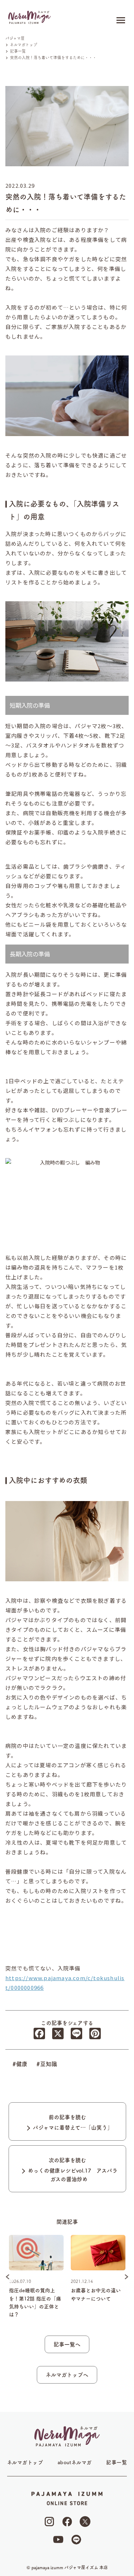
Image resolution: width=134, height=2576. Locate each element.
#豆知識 (47, 2064)
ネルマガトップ (25, 2462)
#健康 (20, 2064)
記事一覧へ (67, 2344)
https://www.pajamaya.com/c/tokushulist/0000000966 (65, 1983)
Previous (8, 2277)
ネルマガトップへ (67, 2375)
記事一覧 (116, 2462)
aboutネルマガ (75, 2462)
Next (126, 2277)
